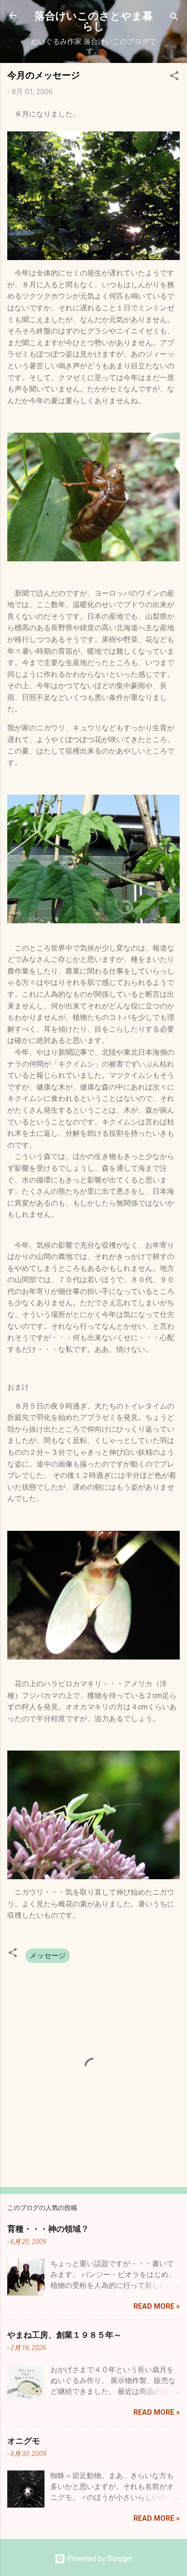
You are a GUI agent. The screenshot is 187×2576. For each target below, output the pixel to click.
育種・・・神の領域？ (48, 2229)
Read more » (157, 2306)
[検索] (174, 18)
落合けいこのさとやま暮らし (94, 20)
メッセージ (48, 1956)
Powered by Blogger (99, 2559)
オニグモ (24, 2441)
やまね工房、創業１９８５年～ (64, 2335)
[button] (174, 77)
